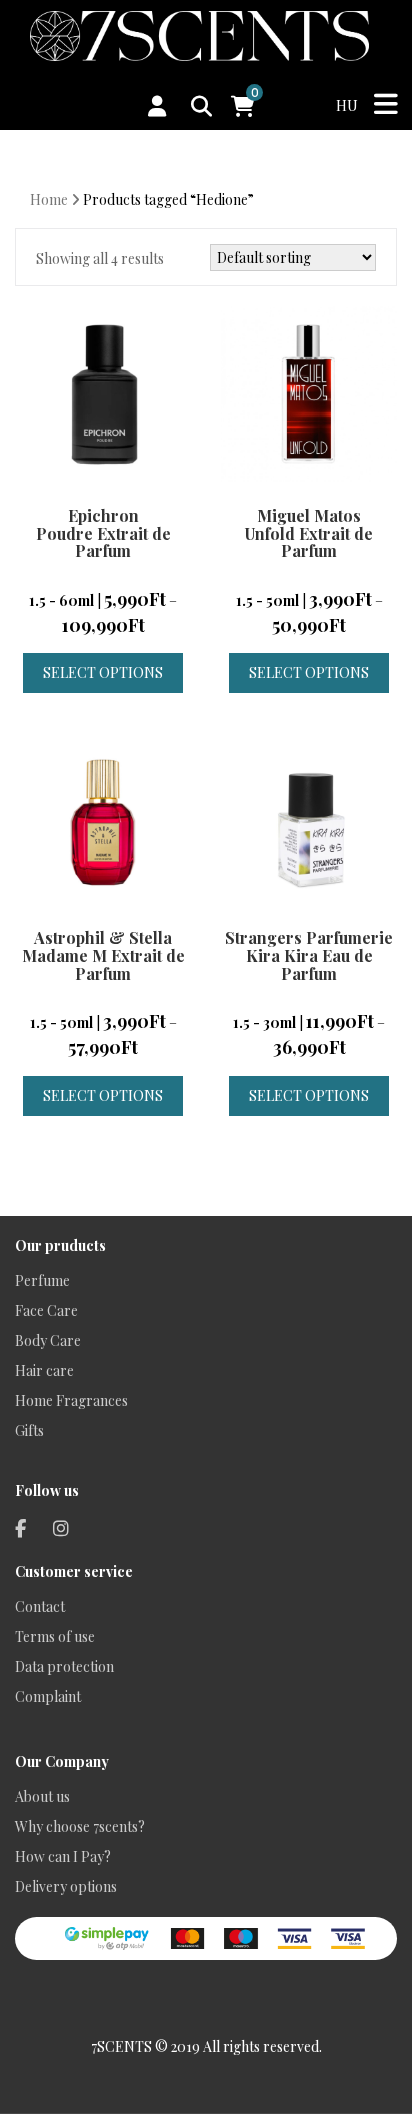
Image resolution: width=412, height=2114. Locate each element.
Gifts (29, 1430)
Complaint (48, 1696)
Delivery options (66, 1886)
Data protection (64, 1666)
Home (49, 199)
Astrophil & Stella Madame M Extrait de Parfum (103, 955)
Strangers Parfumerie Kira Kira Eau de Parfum (309, 955)
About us (42, 1796)
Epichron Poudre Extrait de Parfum (103, 533)
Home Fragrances (71, 1400)
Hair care (44, 1370)
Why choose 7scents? (80, 1826)
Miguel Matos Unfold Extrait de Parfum (309, 533)
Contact (40, 1606)
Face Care (46, 1310)
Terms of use (55, 1636)
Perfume (42, 1280)
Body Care (48, 1340)
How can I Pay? (63, 1856)
